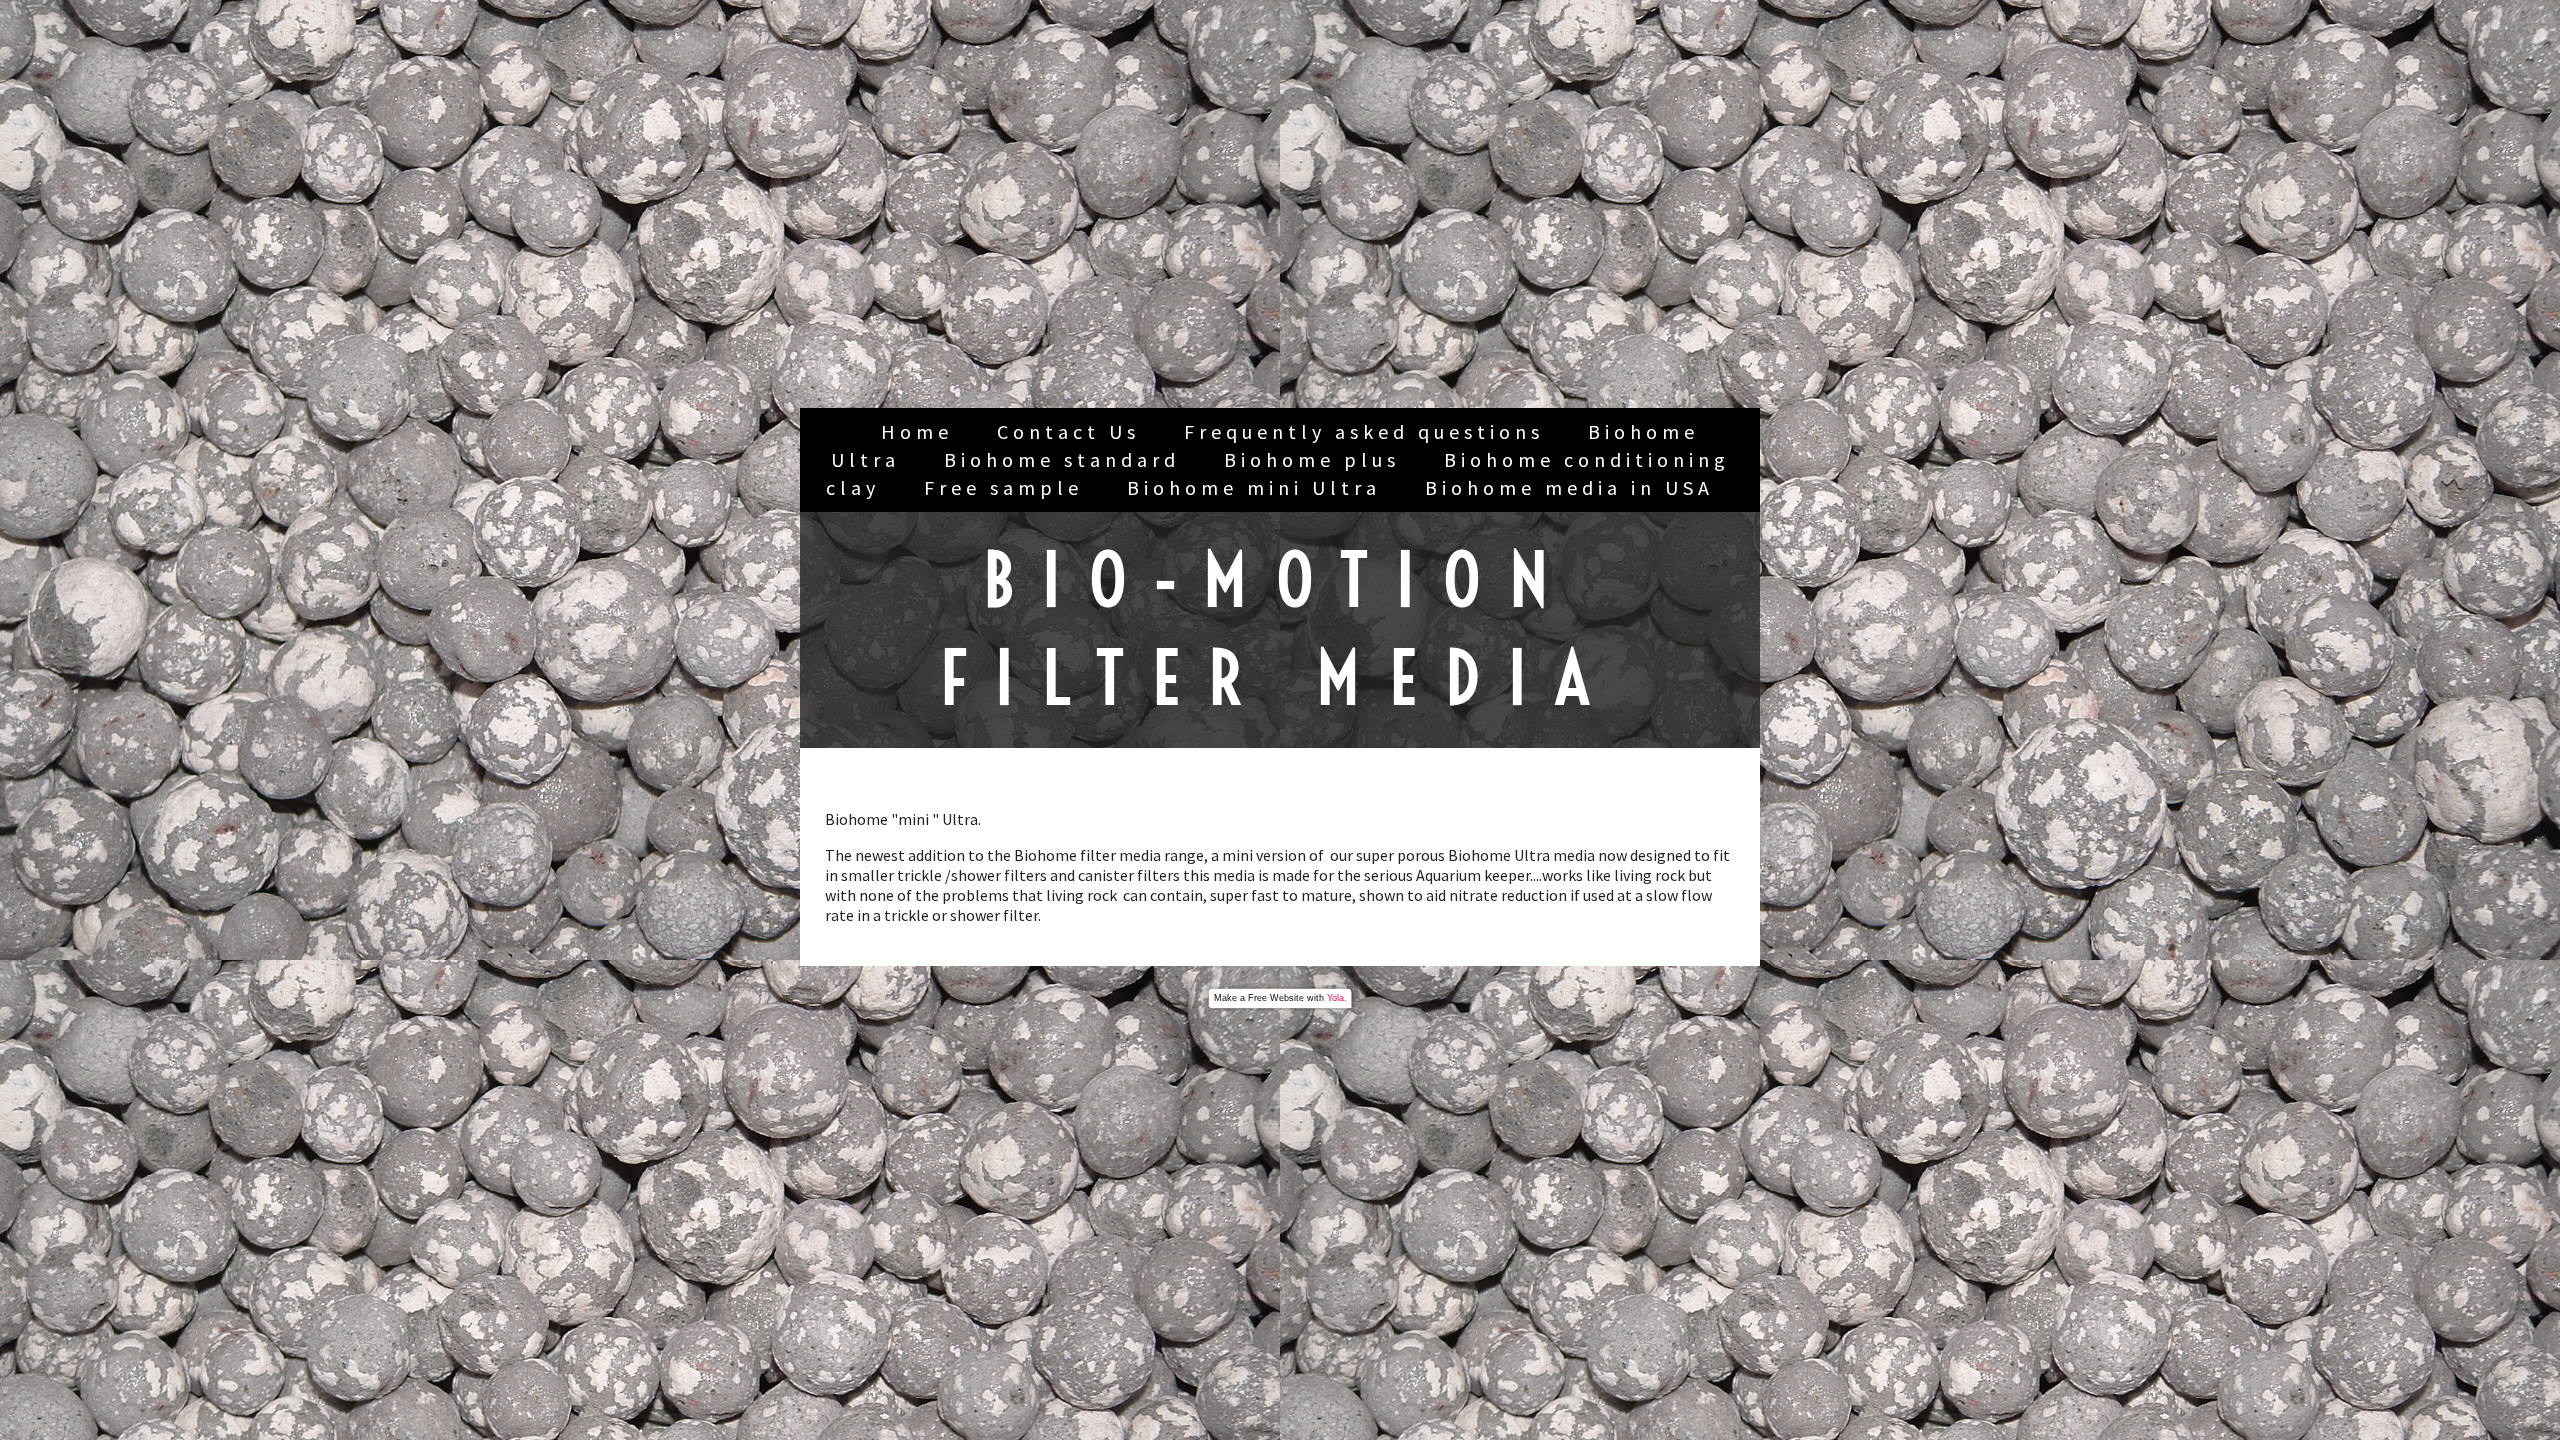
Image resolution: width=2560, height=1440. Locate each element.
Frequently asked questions (1364, 431)
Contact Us (1068, 431)
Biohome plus (1312, 459)
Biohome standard (1062, 459)
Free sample (1003, 487)
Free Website (1276, 998)
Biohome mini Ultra (1254, 487)
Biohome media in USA (1569, 487)
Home (917, 431)
